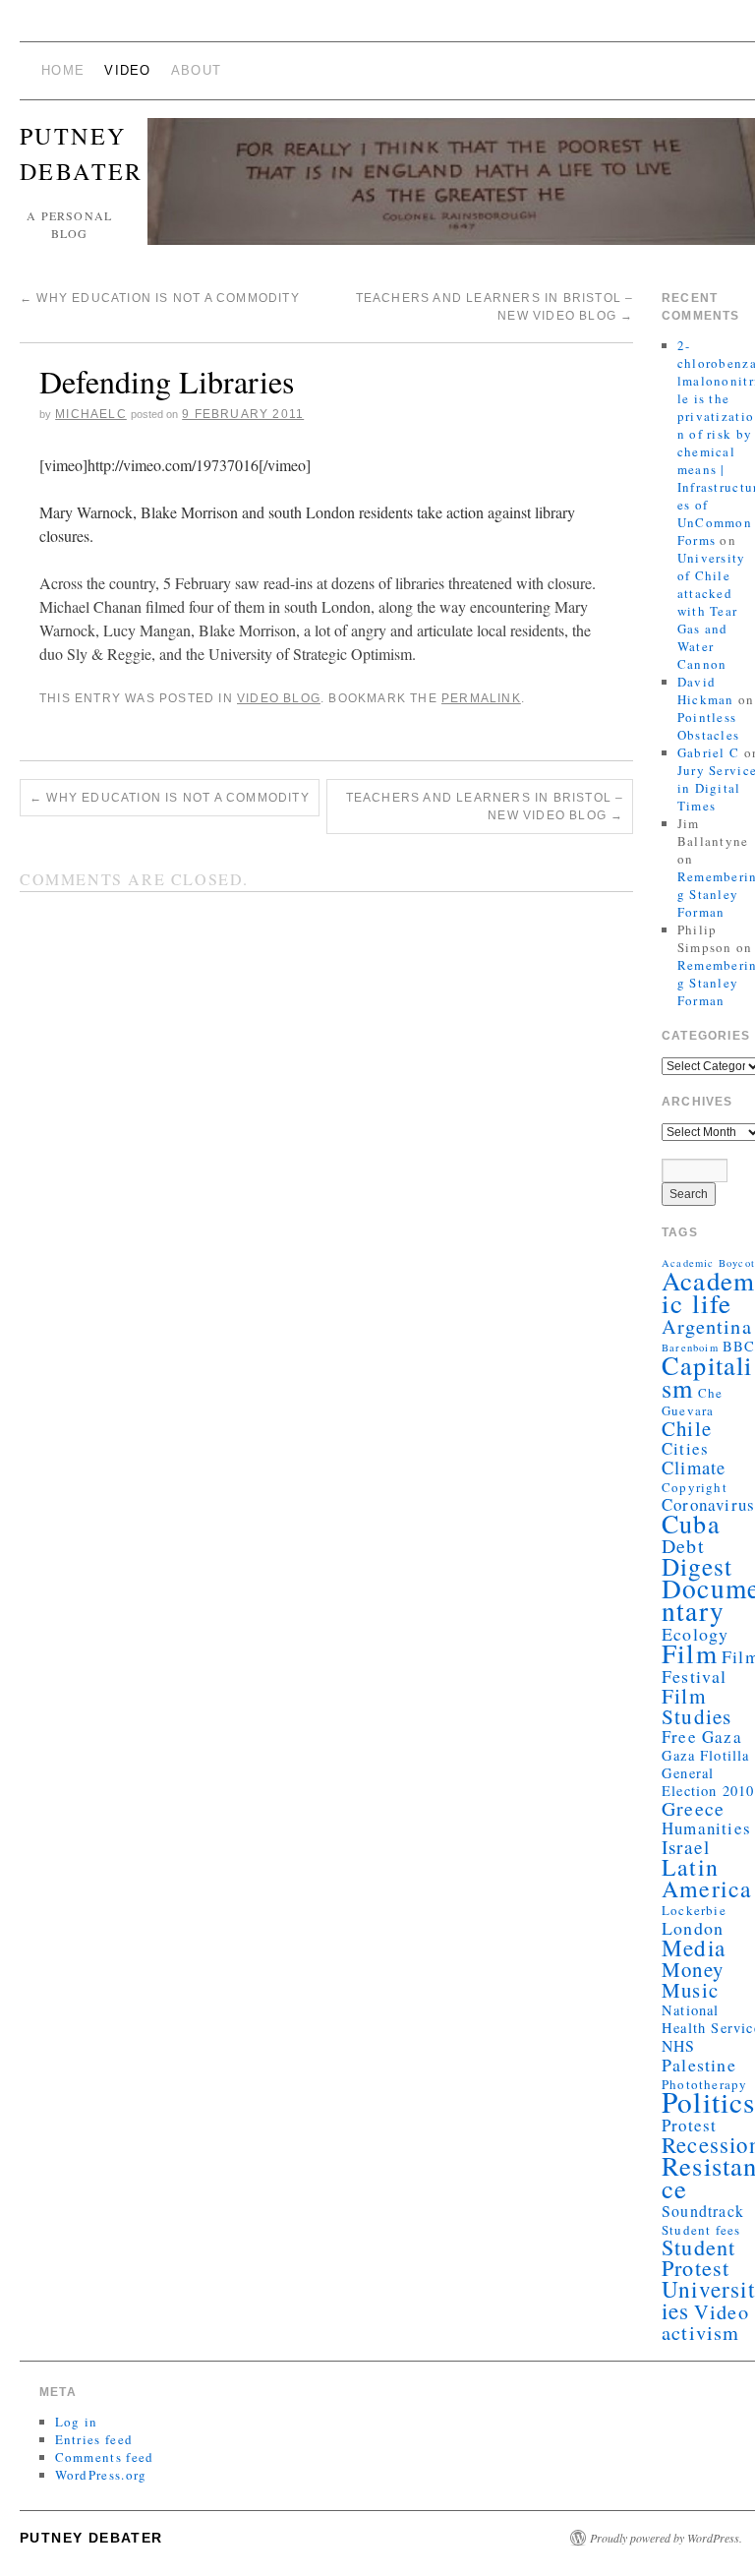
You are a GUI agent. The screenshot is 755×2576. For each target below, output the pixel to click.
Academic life (708, 1292)
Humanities (706, 1828)
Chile (687, 1428)
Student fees (701, 2230)
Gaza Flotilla (706, 1755)
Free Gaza (702, 1737)
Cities (685, 1448)
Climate (694, 1467)
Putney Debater (91, 2538)
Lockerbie (694, 1910)
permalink (481, 698)
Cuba (691, 1523)
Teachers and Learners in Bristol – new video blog (485, 807)
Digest (697, 1566)
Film (690, 1653)
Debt (683, 1546)
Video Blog (279, 698)
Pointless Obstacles (709, 726)
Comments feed (105, 2457)
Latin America (707, 1878)
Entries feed (94, 2439)
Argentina (707, 1326)
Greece (693, 1808)
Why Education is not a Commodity (160, 298)
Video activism (705, 2322)
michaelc (91, 414)
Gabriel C (709, 752)
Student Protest (698, 2257)
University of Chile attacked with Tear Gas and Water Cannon (712, 611)
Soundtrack (703, 2211)
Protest (689, 2125)
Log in (77, 2422)
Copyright (695, 1487)
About (197, 70)
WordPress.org (101, 2475)
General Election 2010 (708, 1782)
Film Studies (697, 1706)
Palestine (699, 2065)
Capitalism (707, 1376)
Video (128, 70)
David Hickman (706, 690)
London (693, 1928)
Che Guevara (692, 1402)
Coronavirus (708, 1504)
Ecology (695, 1634)
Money (693, 1969)
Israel (686, 1847)
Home (63, 70)
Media (694, 1947)
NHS (679, 2045)
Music (690, 1990)
